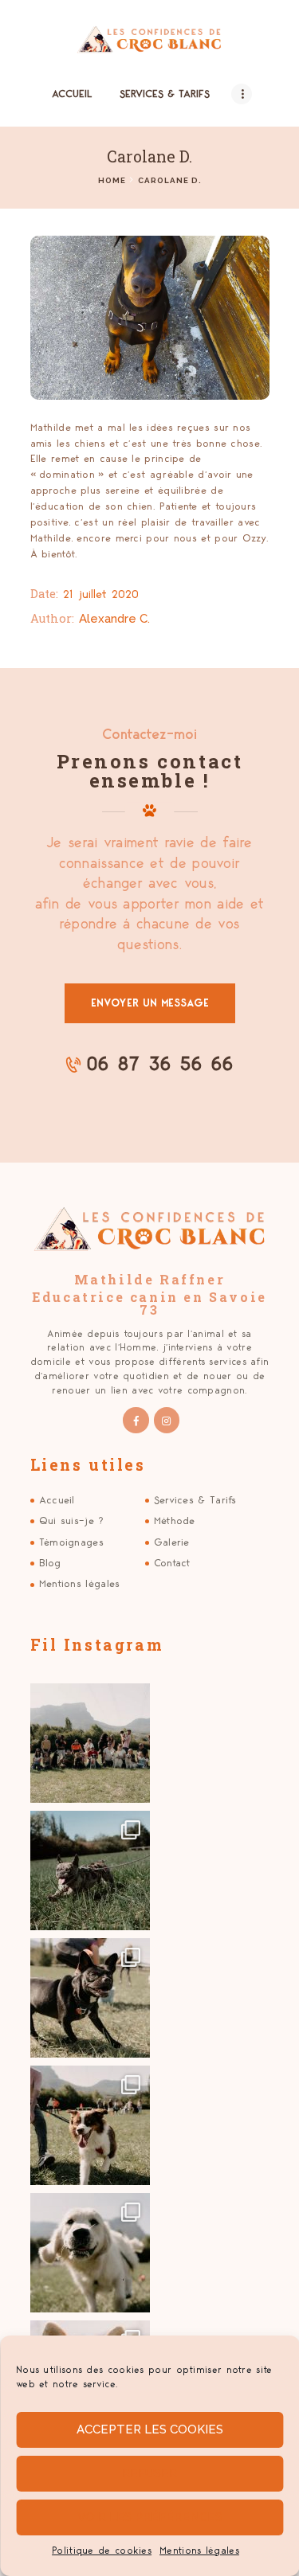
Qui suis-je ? (72, 1521)
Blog (50, 1563)
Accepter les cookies (150, 2429)
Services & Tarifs (195, 1500)
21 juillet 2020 (101, 594)
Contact (172, 1563)
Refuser (149, 2473)
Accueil (57, 1500)
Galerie (172, 1542)
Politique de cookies (102, 2551)
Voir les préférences (150, 2517)
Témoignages (71, 1542)
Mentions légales (199, 2551)
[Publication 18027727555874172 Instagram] (90, 1743)
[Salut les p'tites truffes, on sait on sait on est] (90, 1870)
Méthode (175, 1521)
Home (112, 180)
